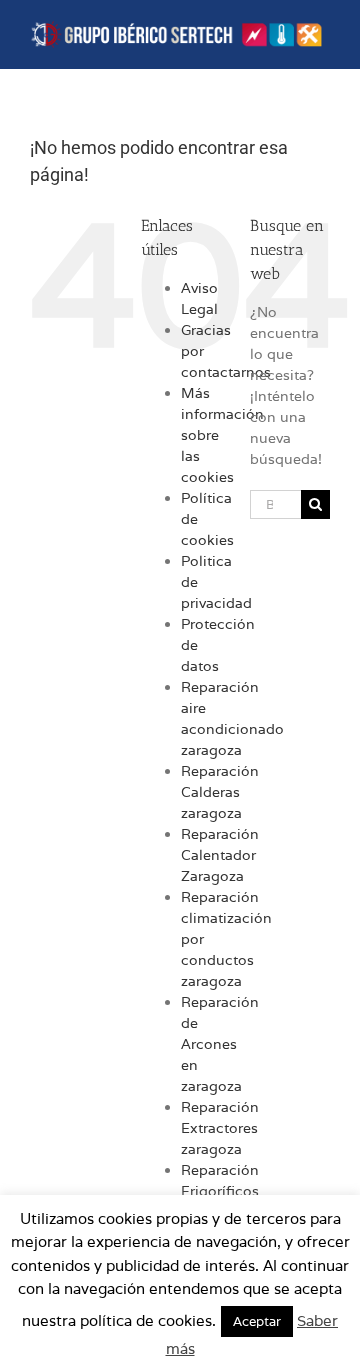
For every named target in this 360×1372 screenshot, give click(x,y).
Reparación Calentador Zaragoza (220, 855)
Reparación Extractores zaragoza (220, 1128)
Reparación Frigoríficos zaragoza (220, 1191)
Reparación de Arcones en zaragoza (220, 1044)
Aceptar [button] (257, 1321)
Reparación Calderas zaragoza (220, 792)
